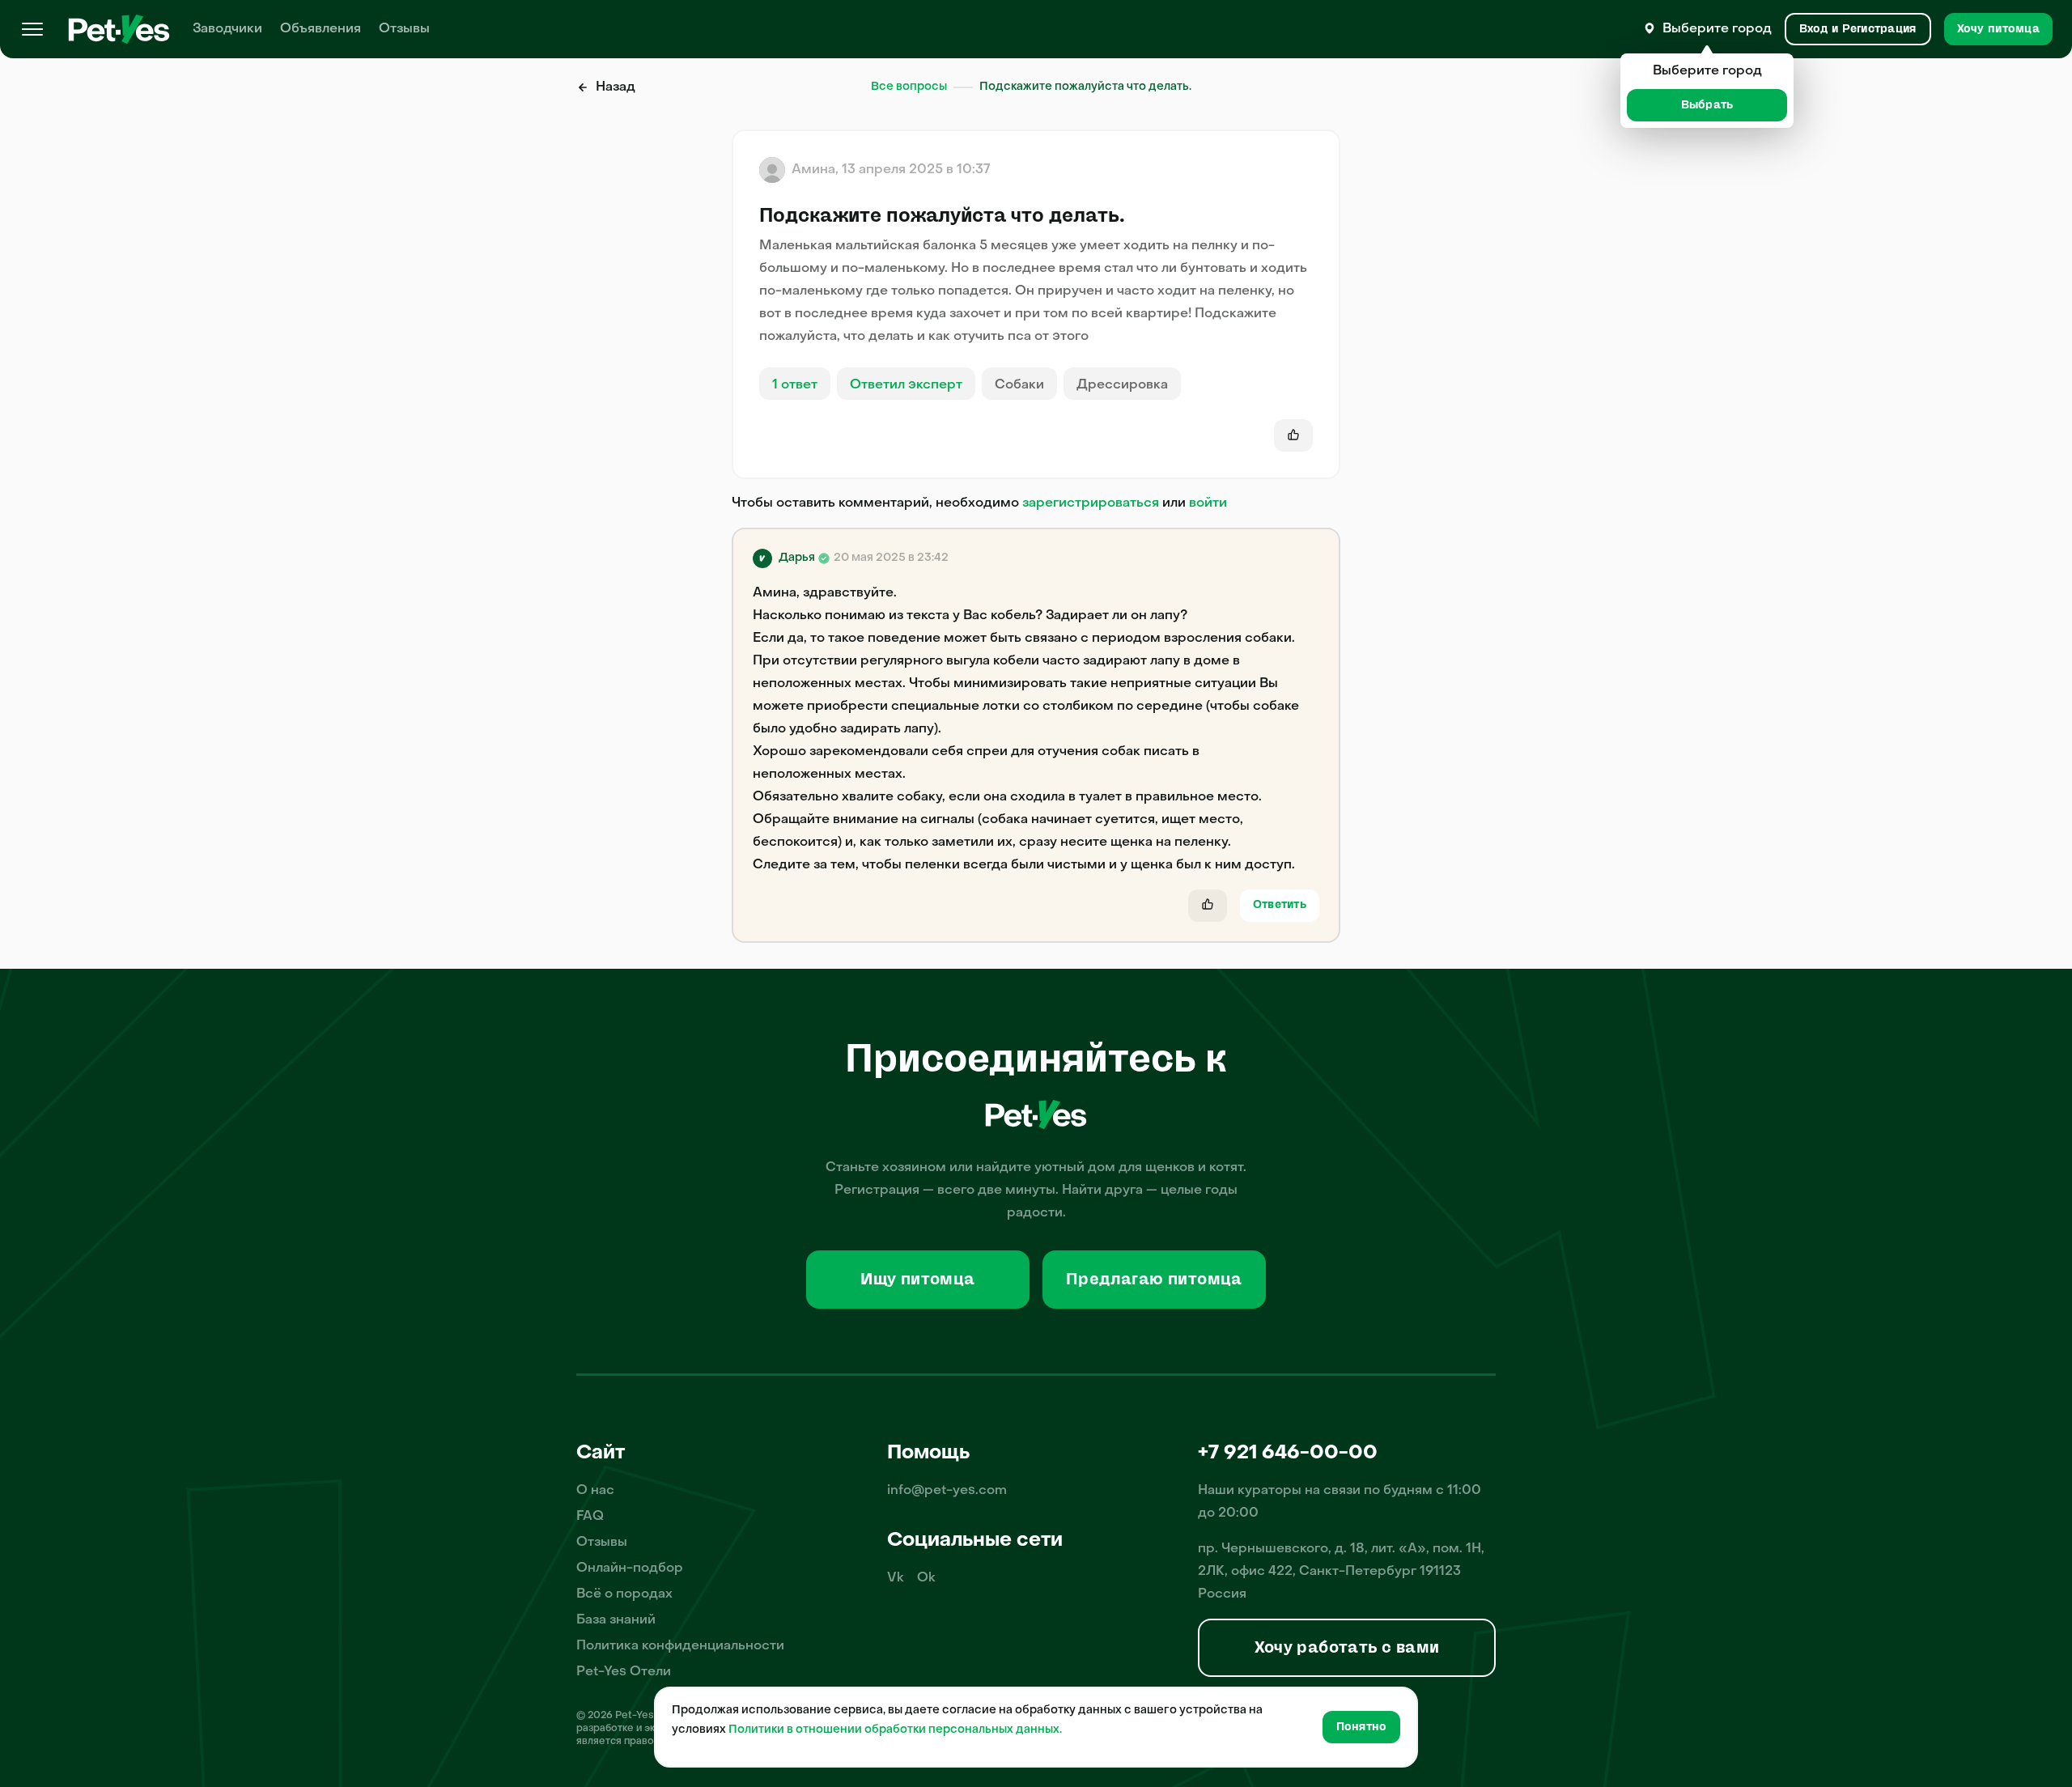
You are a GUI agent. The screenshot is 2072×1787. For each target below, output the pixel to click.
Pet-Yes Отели (624, 1672)
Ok (926, 1578)
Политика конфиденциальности (680, 1646)
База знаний (616, 1620)
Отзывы (404, 29)
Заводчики (227, 29)
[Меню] (32, 29)
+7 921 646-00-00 (1288, 1454)
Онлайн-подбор (630, 1568)
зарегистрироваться (1091, 503)
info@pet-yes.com (947, 1491)
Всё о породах (624, 1594)
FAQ (590, 1517)
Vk (896, 1578)
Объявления (321, 29)
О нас (595, 1491)
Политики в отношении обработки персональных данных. (895, 1730)
